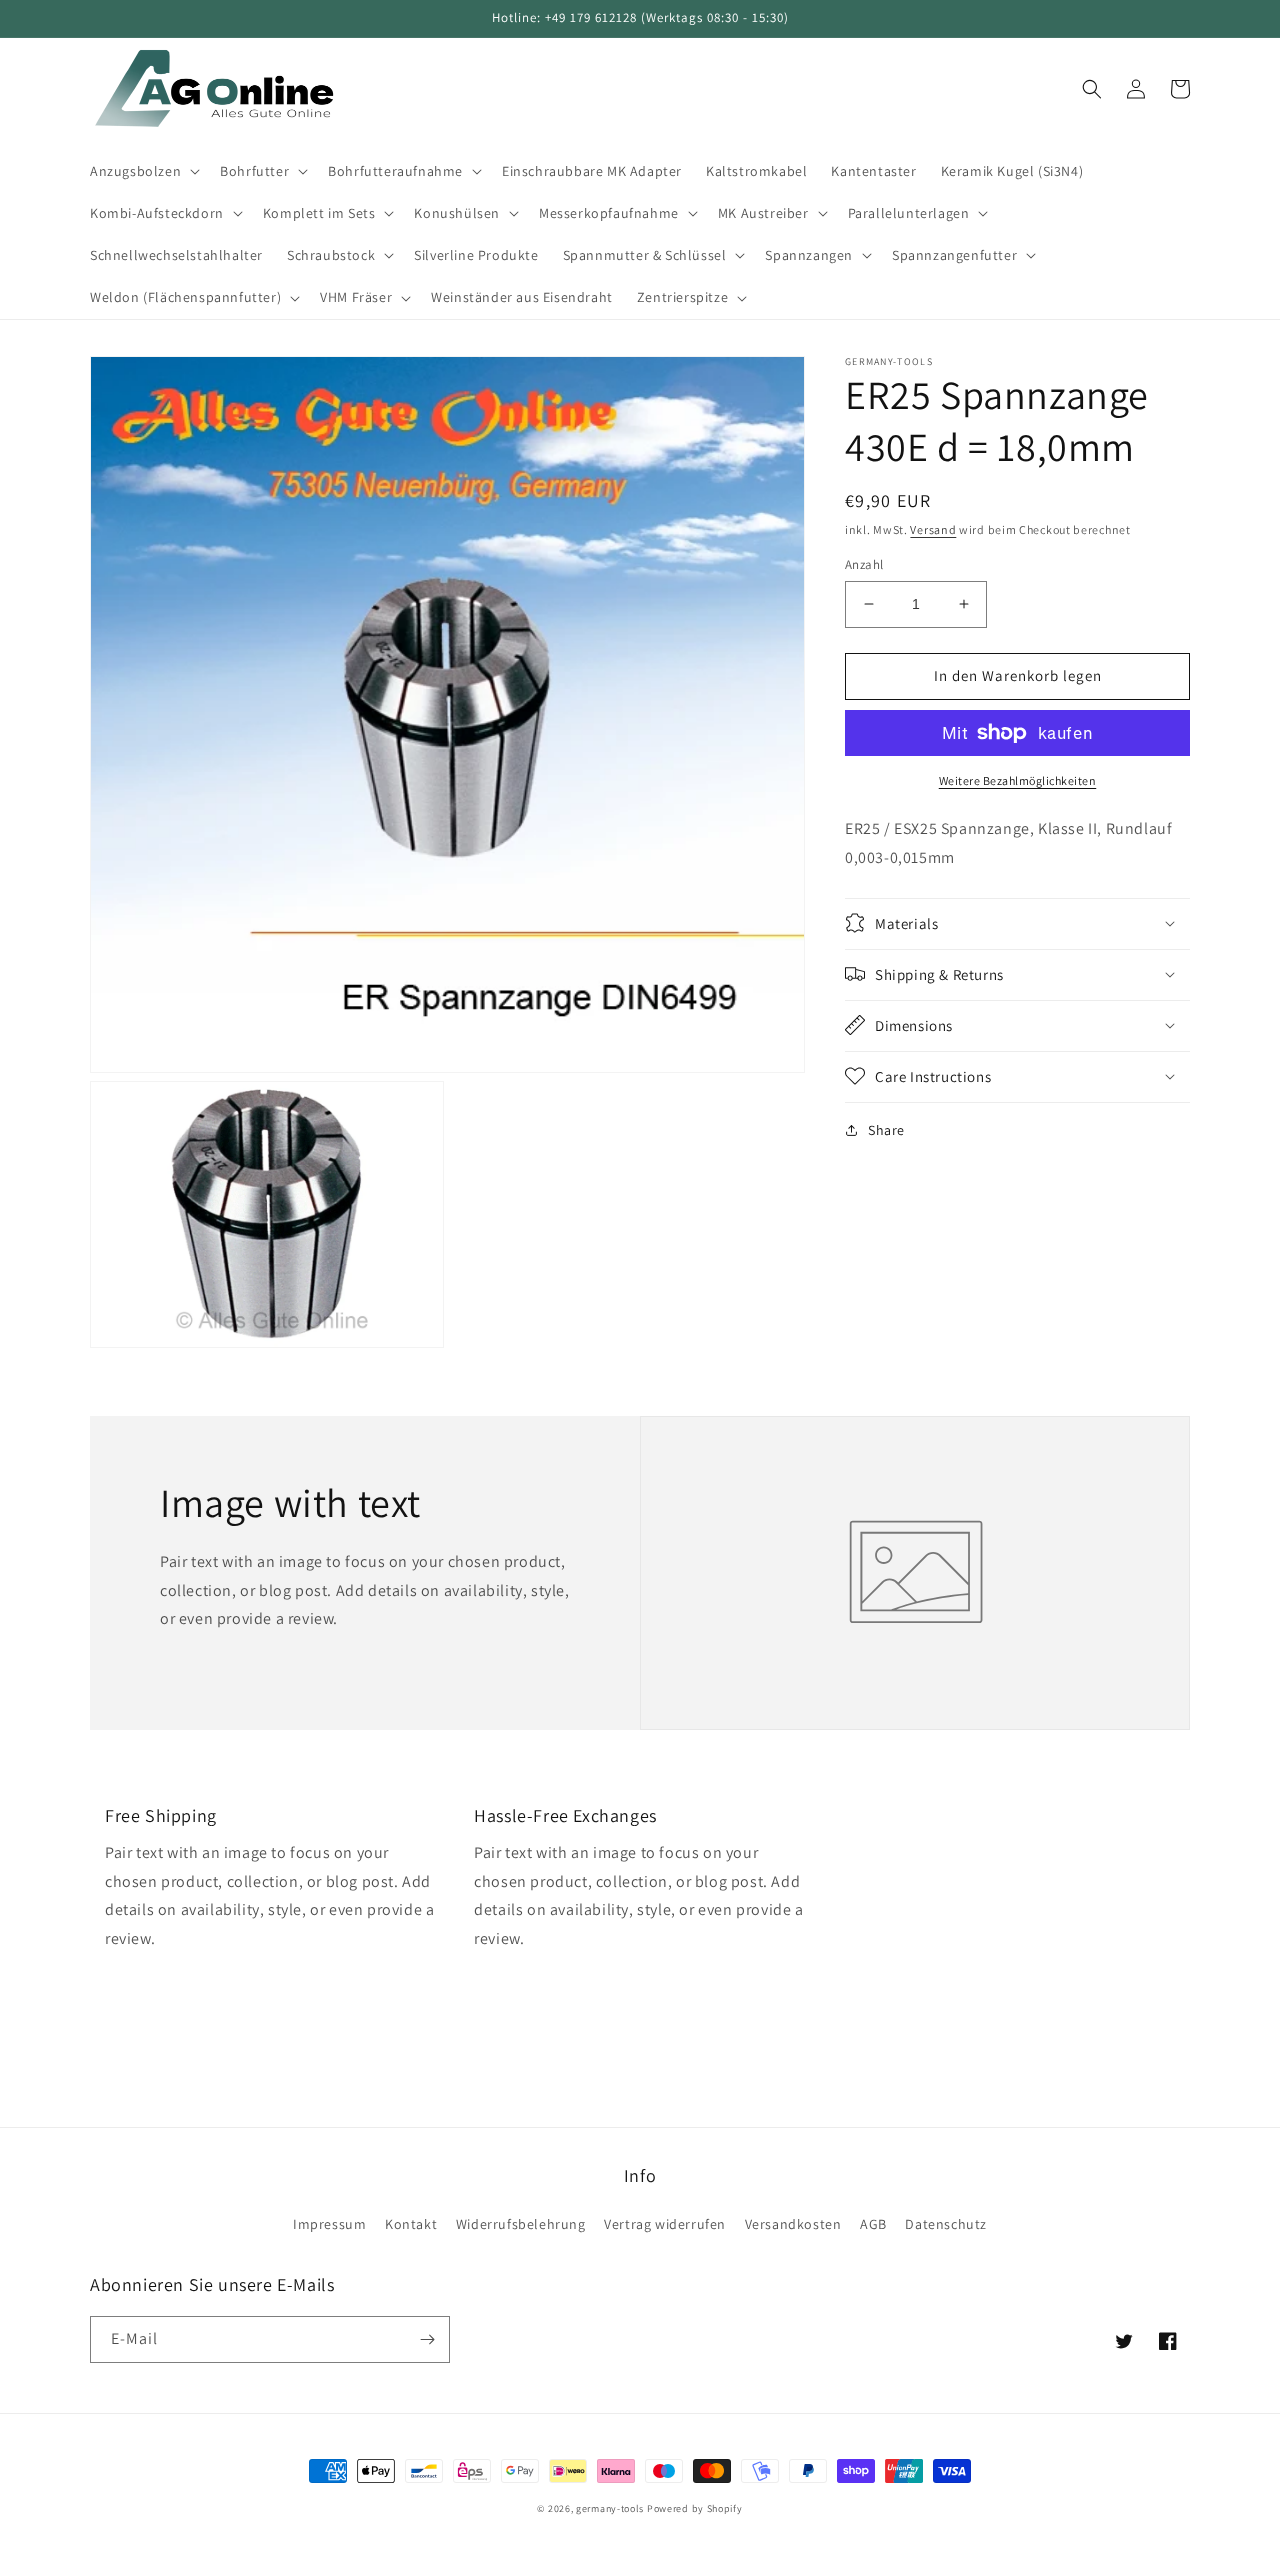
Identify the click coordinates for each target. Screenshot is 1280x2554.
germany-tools (610, 2508)
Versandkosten (793, 2224)
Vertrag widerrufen (665, 2224)
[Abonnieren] (427, 2339)
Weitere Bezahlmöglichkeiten (1018, 780)
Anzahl (864, 564)
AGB (873, 2224)
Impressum (329, 2224)
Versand (933, 529)
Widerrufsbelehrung (521, 2224)
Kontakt (411, 2224)
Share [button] (886, 1129)
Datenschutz (946, 2224)
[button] (143, 171)
